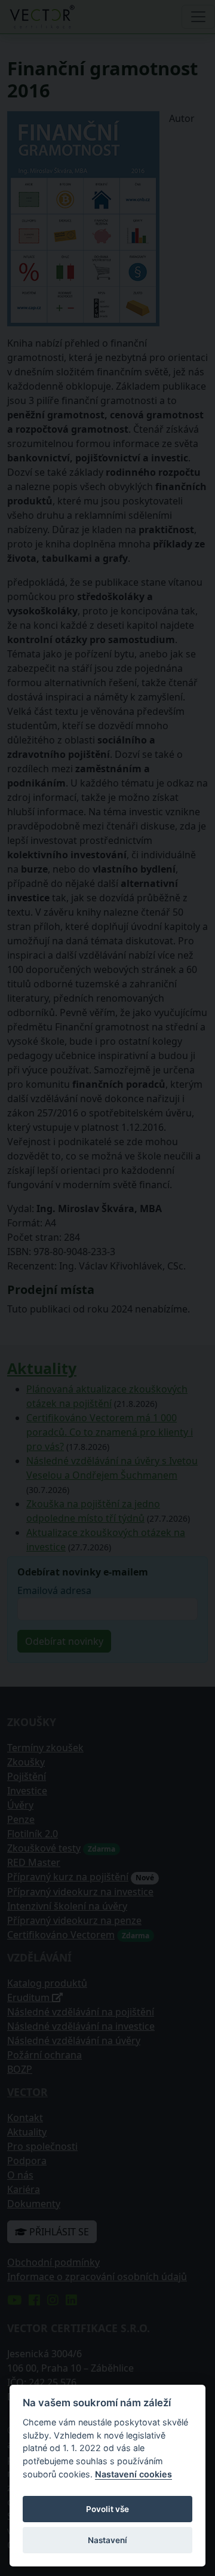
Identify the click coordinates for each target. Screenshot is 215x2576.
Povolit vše (107, 2509)
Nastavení (107, 2540)
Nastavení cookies (133, 2474)
